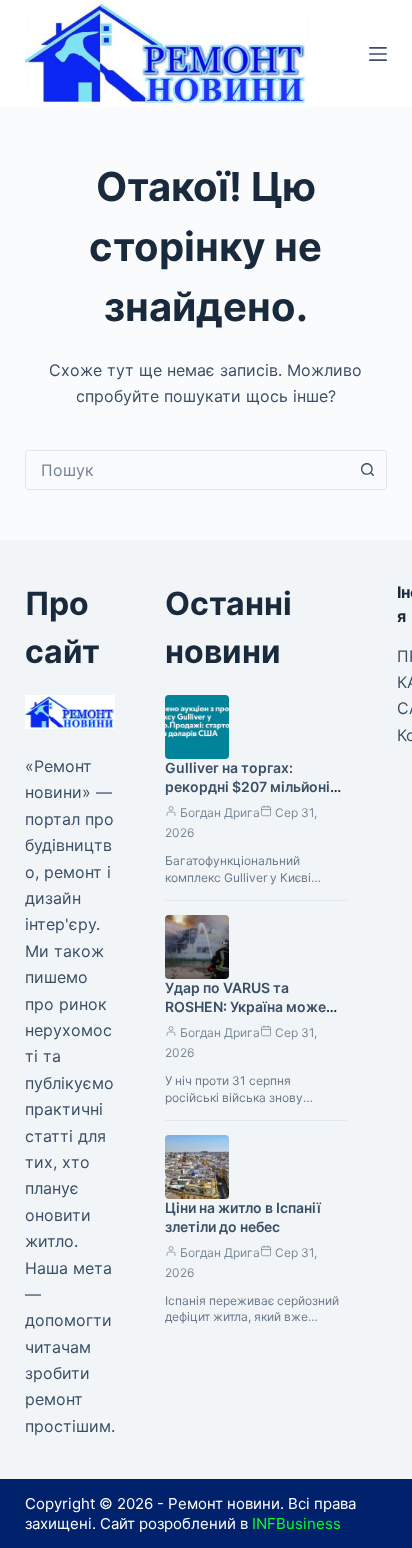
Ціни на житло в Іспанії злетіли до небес (243, 1217)
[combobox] (187, 470)
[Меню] (378, 54)
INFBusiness (296, 1523)
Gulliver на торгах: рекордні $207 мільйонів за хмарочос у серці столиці (251, 796)
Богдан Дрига (220, 812)
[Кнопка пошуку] (367, 470)
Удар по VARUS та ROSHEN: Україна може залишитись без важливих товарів (255, 1016)
